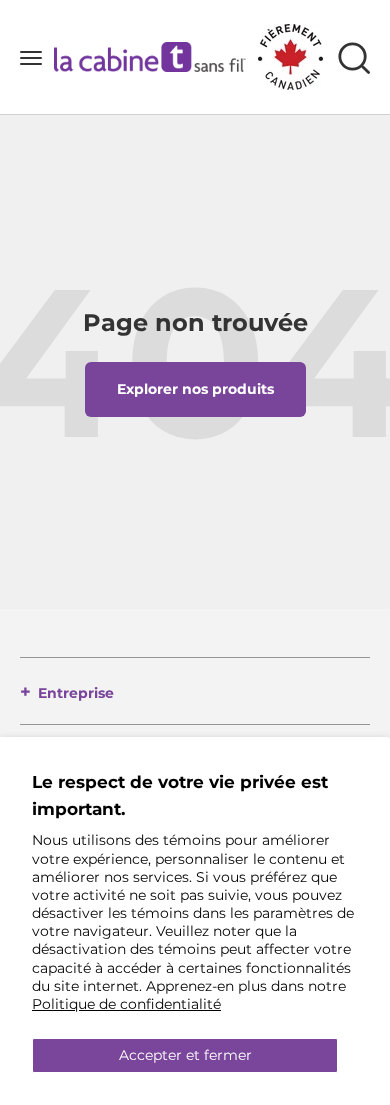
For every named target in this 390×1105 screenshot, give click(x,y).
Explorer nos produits (195, 389)
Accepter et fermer (185, 1055)
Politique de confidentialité (126, 1004)
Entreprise (76, 693)
